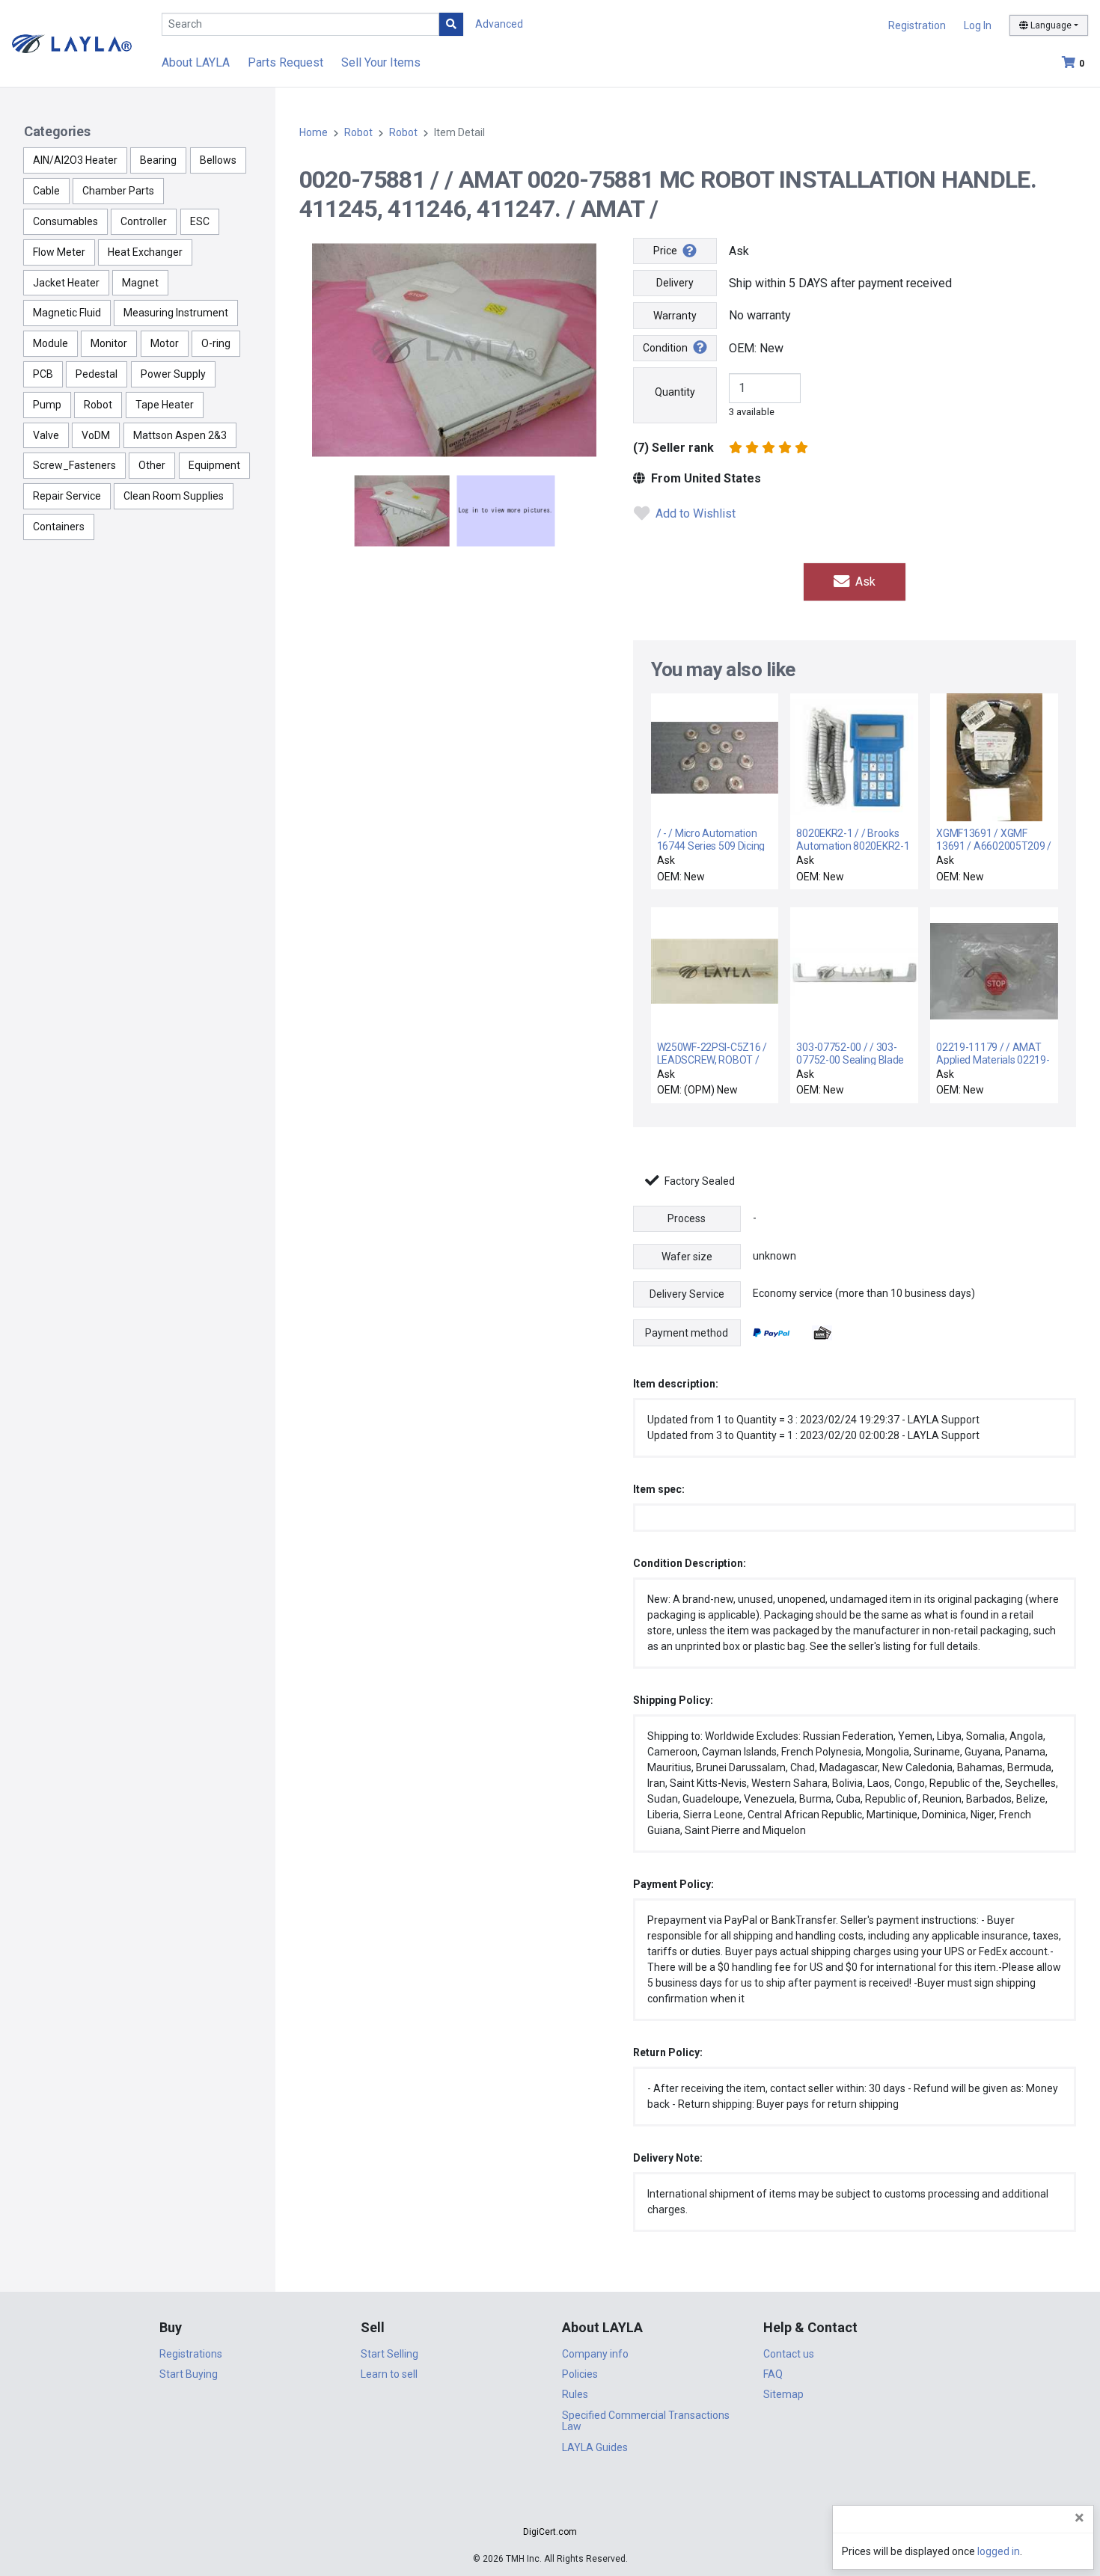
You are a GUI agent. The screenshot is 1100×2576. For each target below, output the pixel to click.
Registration (917, 25)
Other (152, 465)
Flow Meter (59, 252)
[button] (550, 2505)
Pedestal (97, 374)
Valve (46, 435)
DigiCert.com (550, 2532)
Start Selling (389, 2354)
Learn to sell (389, 2374)
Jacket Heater (66, 283)
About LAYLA (196, 62)
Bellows (218, 160)
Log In (978, 25)
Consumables (65, 221)
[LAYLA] (72, 43)
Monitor (109, 343)
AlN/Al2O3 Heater (75, 160)
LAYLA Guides (595, 2447)
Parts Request (285, 62)
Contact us (789, 2354)
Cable (46, 191)
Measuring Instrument (176, 313)
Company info (595, 2354)
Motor (165, 343)
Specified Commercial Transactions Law (646, 2421)
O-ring (216, 343)
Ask (864, 582)
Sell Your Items (381, 62)
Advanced (499, 24)
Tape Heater (165, 405)
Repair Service (67, 496)
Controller (144, 221)
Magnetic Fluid (67, 313)
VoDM (96, 435)
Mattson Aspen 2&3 (180, 435)
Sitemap (783, 2394)
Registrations (191, 2354)
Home (314, 132)
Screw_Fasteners (74, 465)
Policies (580, 2374)
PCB (43, 374)
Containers (59, 527)
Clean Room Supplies (174, 496)
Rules (575, 2394)
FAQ (773, 2374)
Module (51, 343)
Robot (98, 405)
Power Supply (173, 374)
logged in (999, 2551)
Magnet (140, 283)
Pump (47, 405)
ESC (200, 221)
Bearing (158, 160)
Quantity (675, 392)
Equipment (214, 465)
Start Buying (189, 2374)
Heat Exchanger (145, 252)
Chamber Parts (118, 191)
